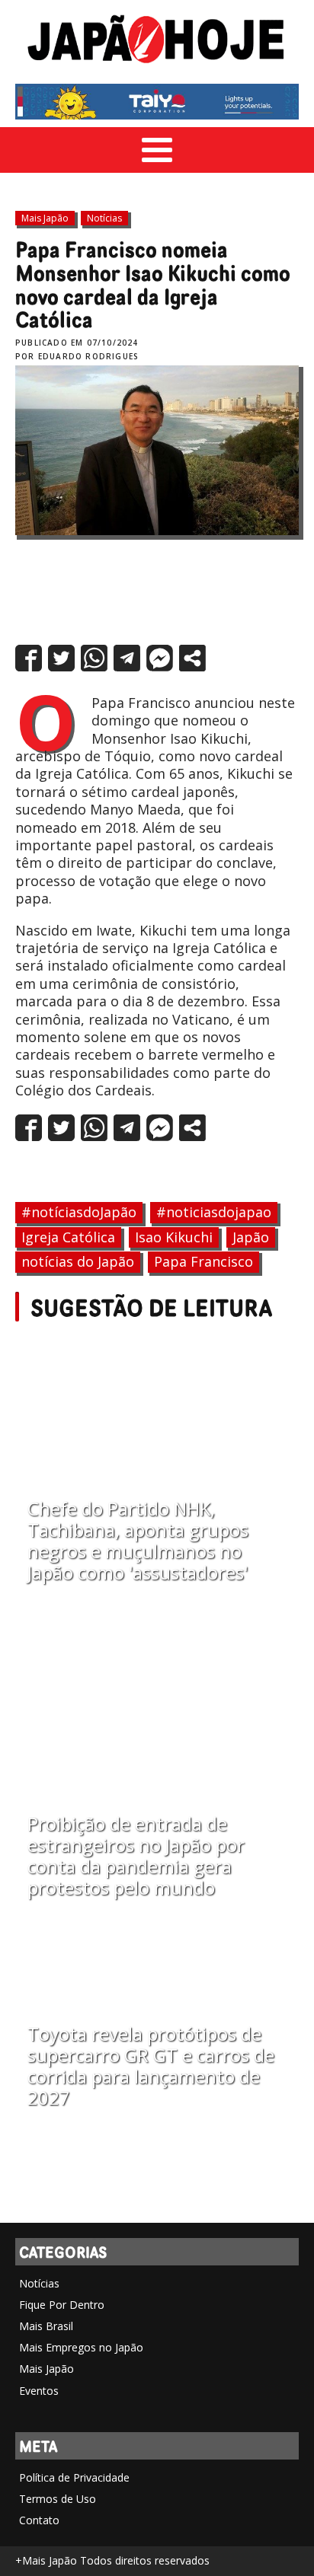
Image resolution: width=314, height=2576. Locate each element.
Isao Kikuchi (174, 1237)
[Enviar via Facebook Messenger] (160, 658)
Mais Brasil (46, 2326)
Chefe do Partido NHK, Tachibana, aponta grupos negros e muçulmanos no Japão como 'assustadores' (138, 1541)
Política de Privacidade (74, 2477)
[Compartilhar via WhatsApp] (94, 658)
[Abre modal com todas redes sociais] (192, 658)
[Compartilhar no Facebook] (29, 658)
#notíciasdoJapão (79, 1212)
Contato (39, 2520)
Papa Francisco (203, 1261)
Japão (251, 1237)
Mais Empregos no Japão (81, 2347)
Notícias (104, 218)
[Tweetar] (61, 658)
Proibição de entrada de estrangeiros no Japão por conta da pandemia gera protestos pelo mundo (136, 1856)
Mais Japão (45, 218)
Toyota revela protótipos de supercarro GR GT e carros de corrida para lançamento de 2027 (151, 2066)
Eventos (39, 2391)
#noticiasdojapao (214, 1212)
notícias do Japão (78, 1261)
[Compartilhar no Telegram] (127, 658)
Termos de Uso (58, 2499)
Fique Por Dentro (62, 2305)
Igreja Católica (68, 1237)
